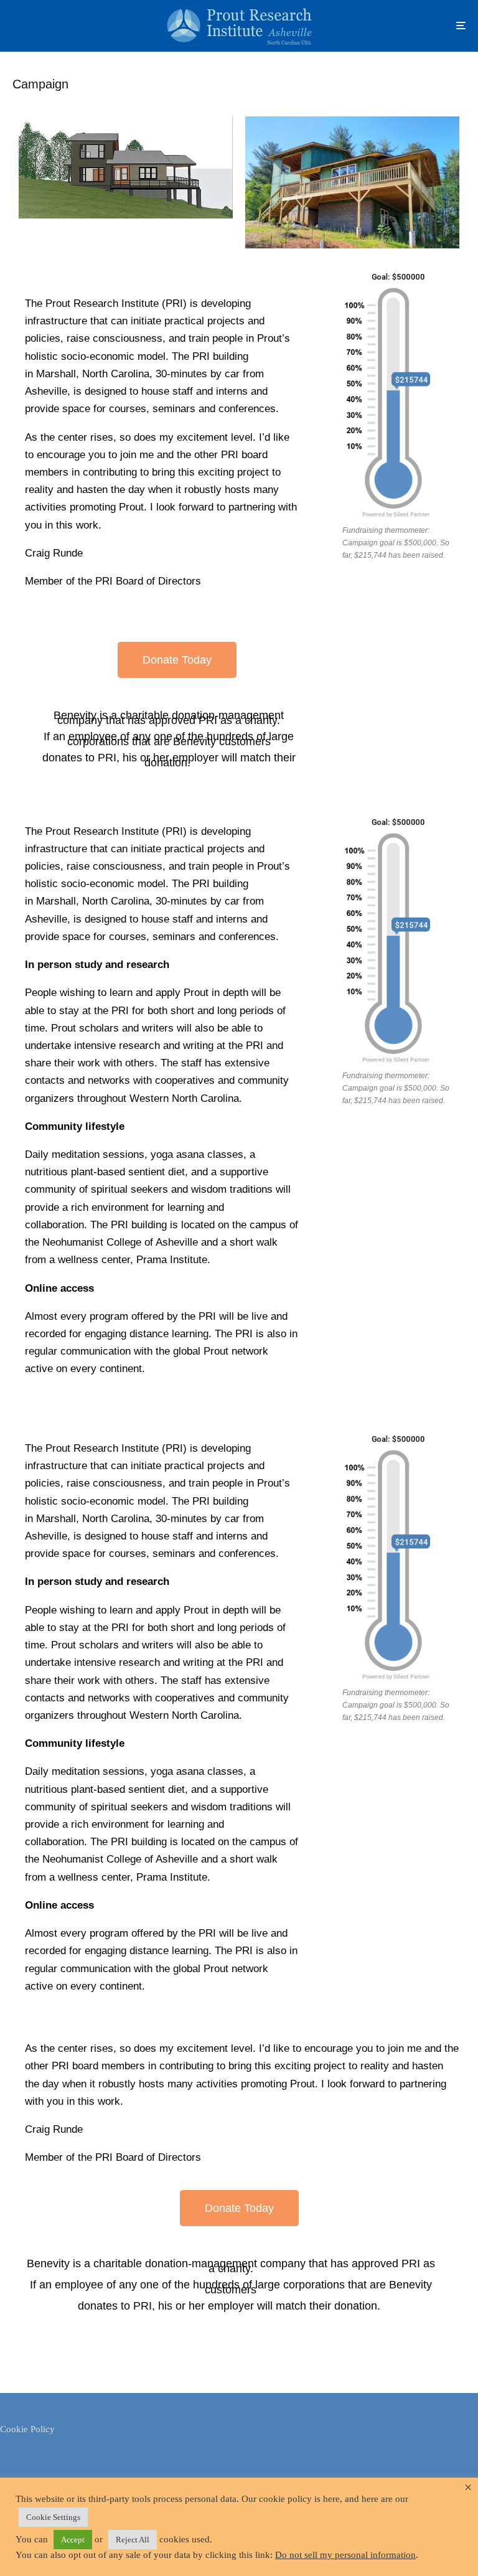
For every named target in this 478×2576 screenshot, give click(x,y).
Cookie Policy (27, 2429)
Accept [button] (73, 2540)
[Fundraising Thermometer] (398, 393)
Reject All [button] (133, 2540)
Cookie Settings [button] (53, 2517)
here (331, 2499)
